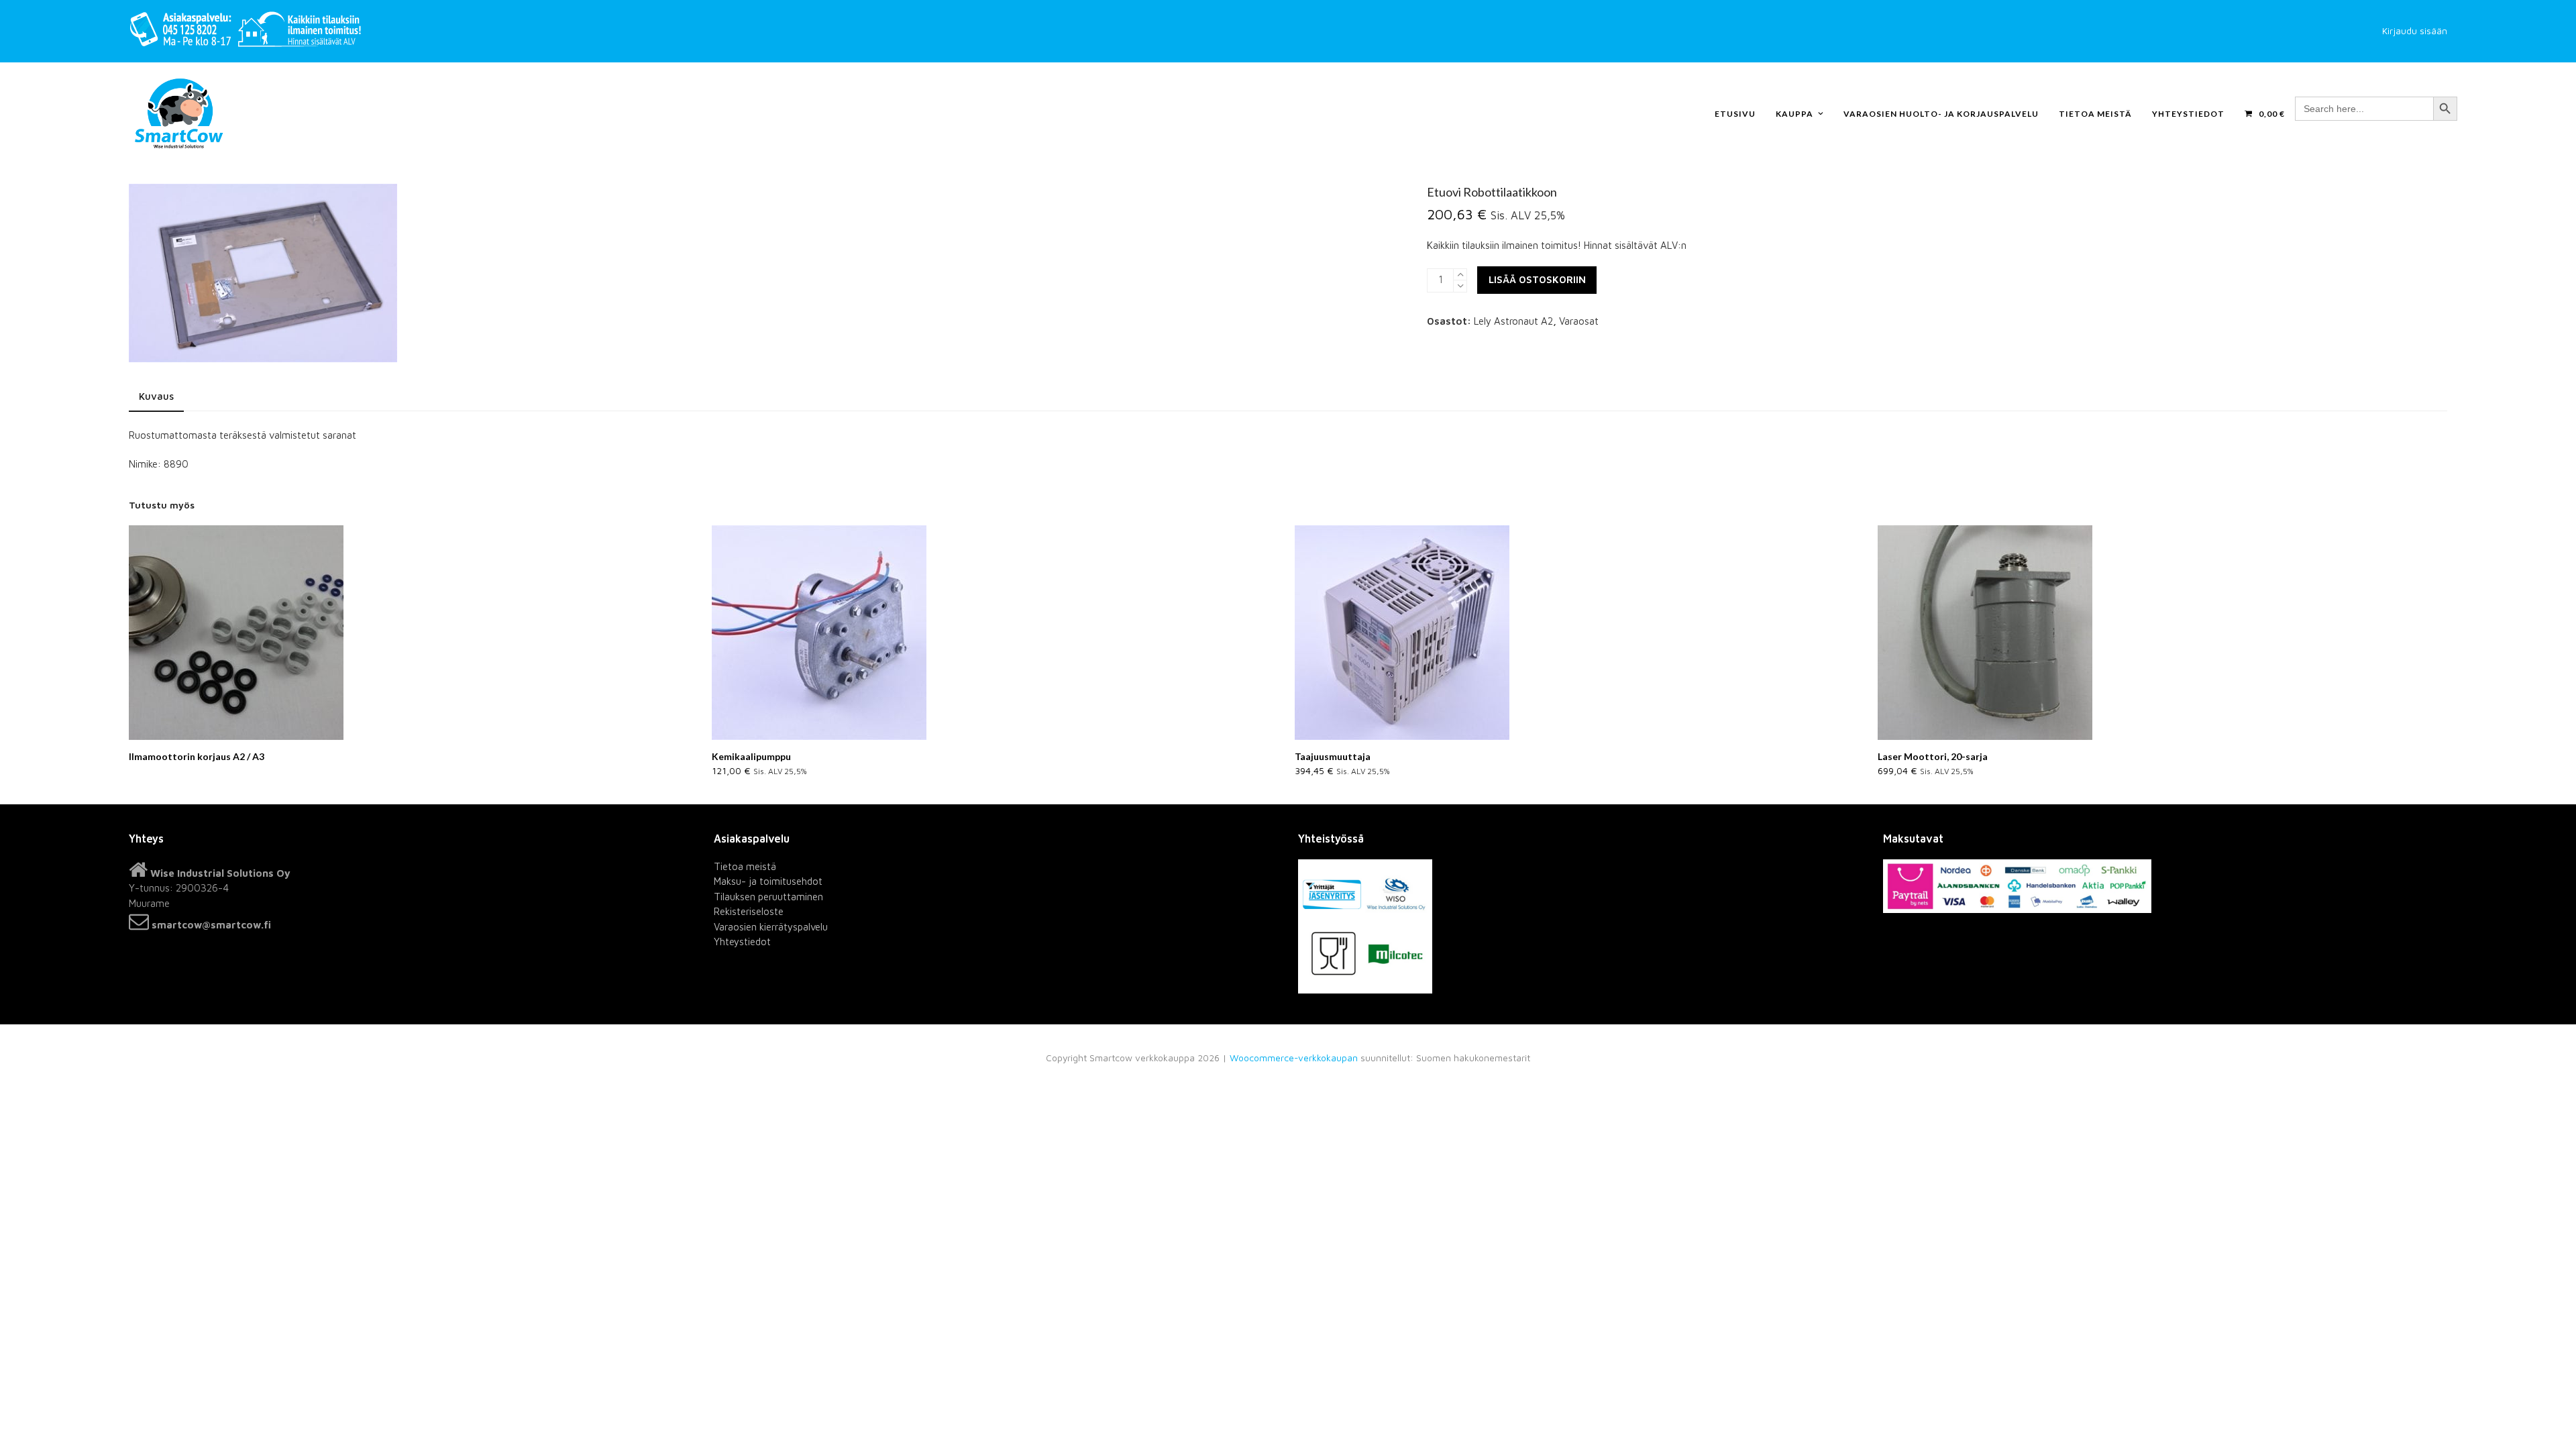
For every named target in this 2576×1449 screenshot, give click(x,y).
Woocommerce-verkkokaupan (1294, 1058)
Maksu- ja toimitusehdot (768, 881)
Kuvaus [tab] (156, 396)
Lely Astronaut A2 (1513, 321)
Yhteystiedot (742, 942)
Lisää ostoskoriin (1537, 279)
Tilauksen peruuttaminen (768, 897)
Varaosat (1579, 321)
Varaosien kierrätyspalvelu (771, 927)
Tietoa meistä (745, 866)
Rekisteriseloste (749, 911)
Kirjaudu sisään (2415, 31)
